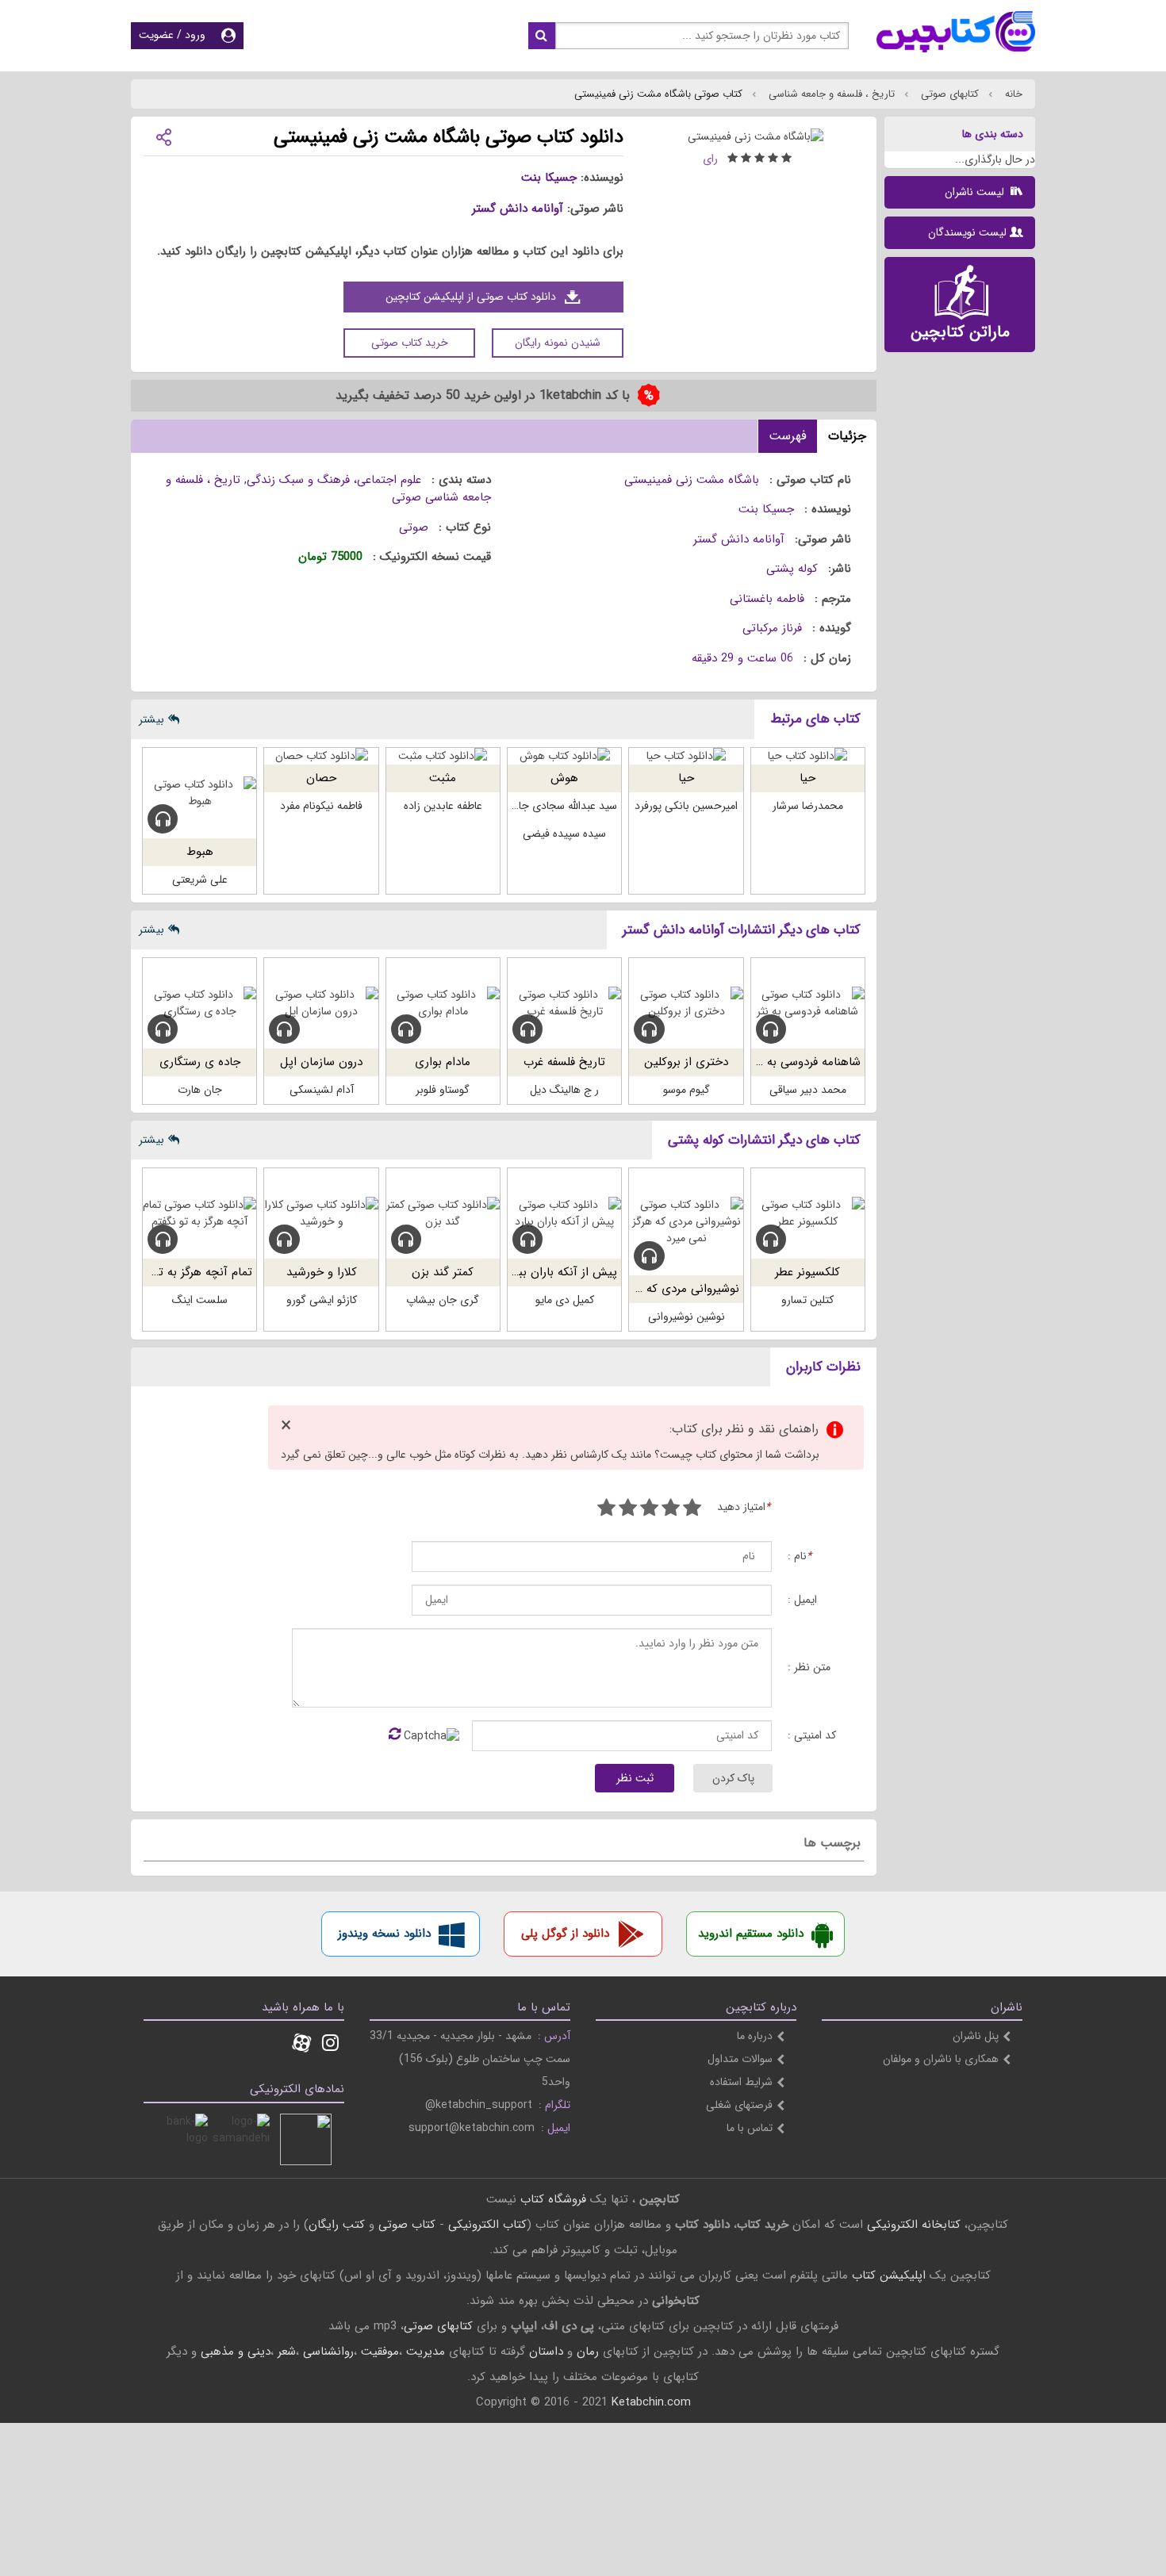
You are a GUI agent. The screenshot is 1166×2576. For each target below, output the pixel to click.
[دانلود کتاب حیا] (808, 756)
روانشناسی (328, 2352)
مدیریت (426, 2352)
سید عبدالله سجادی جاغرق (559, 806)
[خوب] (649, 1510)
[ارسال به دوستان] (163, 136)
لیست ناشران (976, 192)
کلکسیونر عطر (807, 1272)
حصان (321, 778)
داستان (546, 2352)
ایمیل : (802, 1600)
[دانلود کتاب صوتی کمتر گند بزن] (443, 1213)
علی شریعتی (200, 880)
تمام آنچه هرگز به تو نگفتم (188, 1272)
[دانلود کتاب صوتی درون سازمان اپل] (321, 1003)
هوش (564, 778)
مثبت (443, 778)
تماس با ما (750, 2128)
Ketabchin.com (651, 2402)
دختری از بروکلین (686, 1062)
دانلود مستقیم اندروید (751, 1934)
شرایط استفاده (741, 2082)
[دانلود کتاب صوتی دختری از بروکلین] (686, 1003)
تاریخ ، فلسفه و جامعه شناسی (830, 94)
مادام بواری (443, 1062)
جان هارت (200, 1090)
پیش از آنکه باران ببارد (562, 1272)
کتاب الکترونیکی (487, 2225)
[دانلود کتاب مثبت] (443, 756)
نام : (800, 1556)
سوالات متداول (740, 2059)
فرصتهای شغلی (739, 2105)
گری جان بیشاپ (443, 1300)
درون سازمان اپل (321, 1062)
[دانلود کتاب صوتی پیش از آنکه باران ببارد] (564, 1213)
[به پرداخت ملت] (182, 2139)
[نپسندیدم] (671, 1510)
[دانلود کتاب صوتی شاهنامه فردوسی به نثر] (808, 1003)
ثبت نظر (635, 1778)
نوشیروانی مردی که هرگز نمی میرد (657, 1289)
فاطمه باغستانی (767, 599)
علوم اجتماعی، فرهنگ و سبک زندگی (334, 480)
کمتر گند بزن (443, 1272)
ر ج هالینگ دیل (564, 1090)
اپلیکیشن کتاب (889, 2275)
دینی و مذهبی (236, 2352)
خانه (1012, 94)
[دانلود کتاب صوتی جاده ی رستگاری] (199, 1003)
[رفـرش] (395, 1735)
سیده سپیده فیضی (564, 834)
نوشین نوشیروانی (687, 1317)
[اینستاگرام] (330, 2045)
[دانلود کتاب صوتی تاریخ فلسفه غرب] (564, 1003)
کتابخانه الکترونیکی (912, 2225)
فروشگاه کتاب (553, 2199)
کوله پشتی (792, 569)
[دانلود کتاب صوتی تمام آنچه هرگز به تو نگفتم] (199, 1213)
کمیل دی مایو (565, 1300)
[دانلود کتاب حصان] (321, 756)
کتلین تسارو (807, 1300)
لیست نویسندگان (967, 232)
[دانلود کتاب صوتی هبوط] (199, 793)
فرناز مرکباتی (772, 628)
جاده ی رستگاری (200, 1062)
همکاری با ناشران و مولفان (941, 2059)
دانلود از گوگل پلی (565, 1934)
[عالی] (606, 1510)
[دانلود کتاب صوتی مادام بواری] (443, 1003)
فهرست (788, 436)
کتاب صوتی (407, 2225)
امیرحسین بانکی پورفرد (686, 806)
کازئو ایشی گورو (322, 1300)
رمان (588, 2352)
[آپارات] (301, 2045)
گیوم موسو (687, 1090)
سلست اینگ (200, 1300)
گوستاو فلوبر (443, 1090)
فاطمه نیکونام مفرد (321, 806)
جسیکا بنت (549, 178)
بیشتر (152, 719)
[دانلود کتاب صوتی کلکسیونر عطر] (808, 1213)
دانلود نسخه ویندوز (384, 1934)
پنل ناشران (976, 2036)
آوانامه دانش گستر (518, 209)
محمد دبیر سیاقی (808, 1090)
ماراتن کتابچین (960, 332)
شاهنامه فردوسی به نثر (805, 1062)
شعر (287, 2352)
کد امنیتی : (812, 1736)
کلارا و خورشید (322, 1272)
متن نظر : (809, 1667)
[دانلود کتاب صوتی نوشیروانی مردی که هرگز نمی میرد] (686, 1222)
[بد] (692, 1510)
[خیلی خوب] (628, 1510)
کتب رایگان (337, 2225)
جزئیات (847, 436)
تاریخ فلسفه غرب (564, 1062)
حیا (807, 778)
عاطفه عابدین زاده (443, 806)
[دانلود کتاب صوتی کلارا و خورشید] (321, 1213)
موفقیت (380, 2352)
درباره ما (755, 2036)
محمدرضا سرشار (808, 806)
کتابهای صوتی (948, 94)
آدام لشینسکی (322, 1090)
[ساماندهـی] (244, 2139)
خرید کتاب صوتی (410, 343)
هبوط (200, 852)
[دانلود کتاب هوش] (564, 756)
